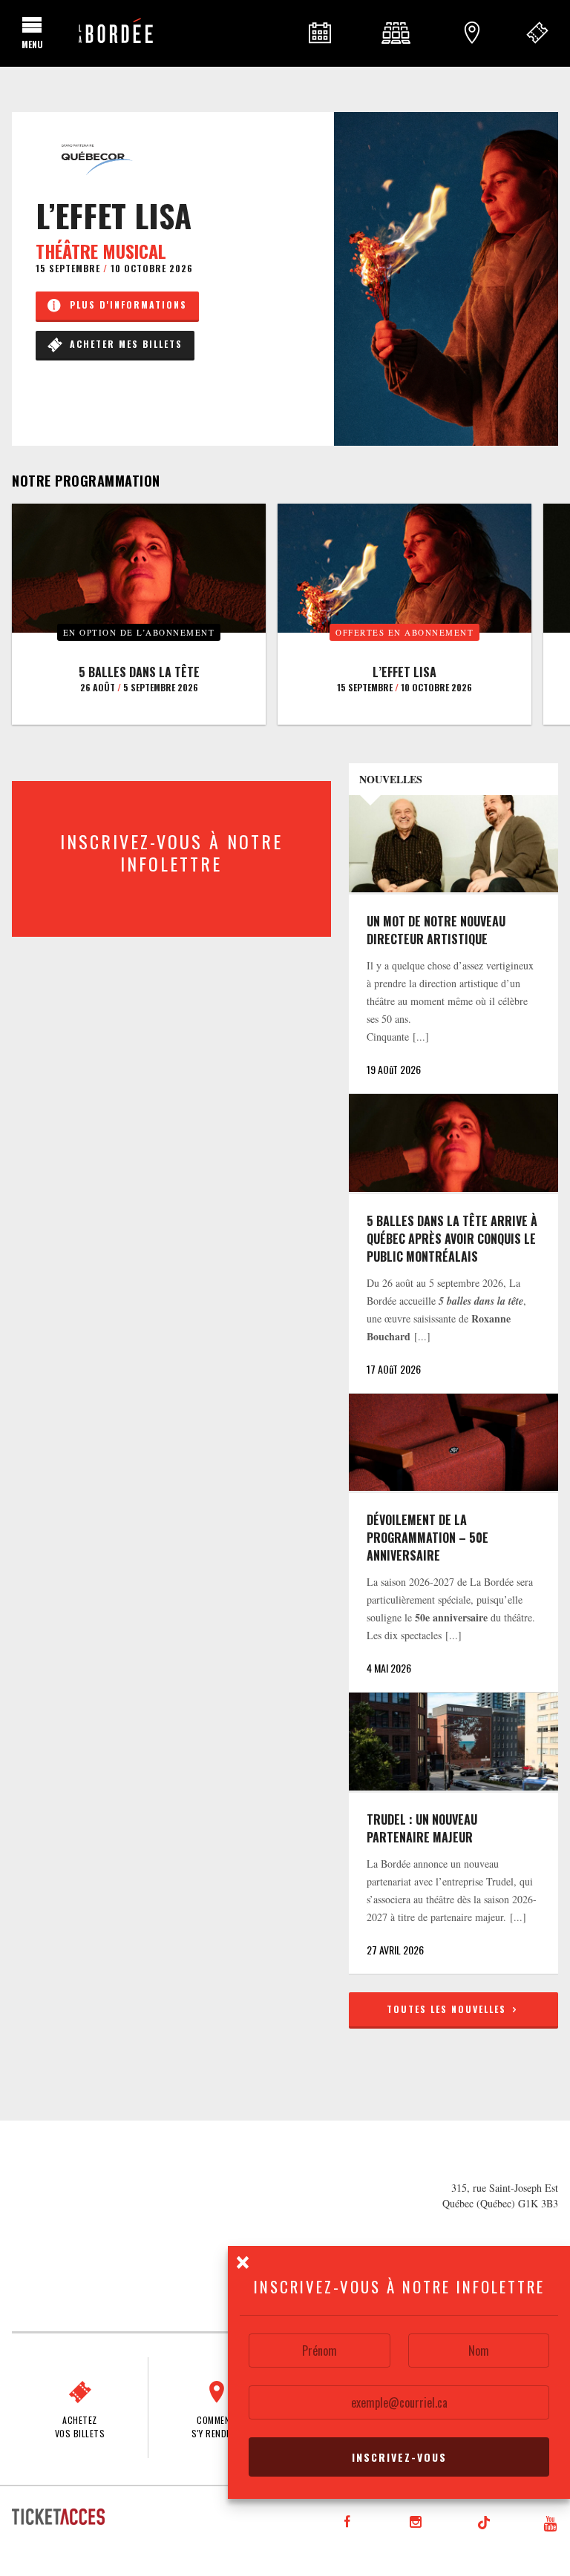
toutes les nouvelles (448, 2009)
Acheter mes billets (122, 344)
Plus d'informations (125, 304)
